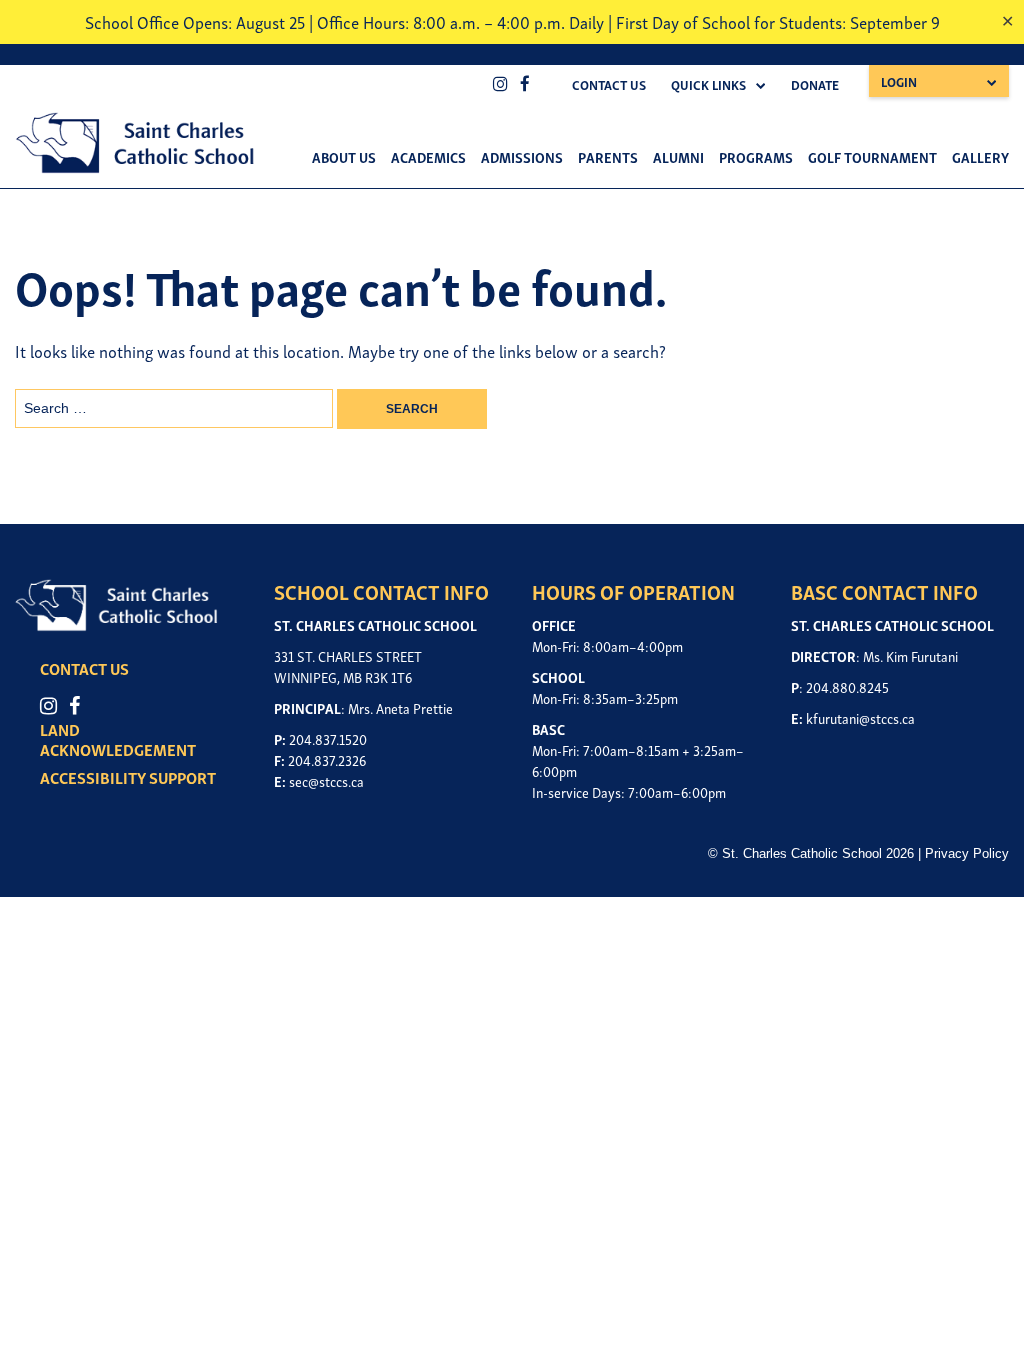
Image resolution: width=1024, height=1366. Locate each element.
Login (899, 81)
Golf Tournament (872, 156)
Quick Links (708, 84)
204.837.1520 (328, 738)
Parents (608, 156)
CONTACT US (84, 668)
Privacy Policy (967, 853)
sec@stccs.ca (326, 780)
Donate (815, 84)
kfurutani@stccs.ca (860, 717)
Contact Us (609, 84)
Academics (428, 156)
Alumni (678, 156)
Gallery (980, 156)
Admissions (522, 156)
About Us (344, 156)
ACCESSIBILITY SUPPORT (128, 777)
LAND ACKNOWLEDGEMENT (118, 739)
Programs (756, 156)
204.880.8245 (847, 686)
